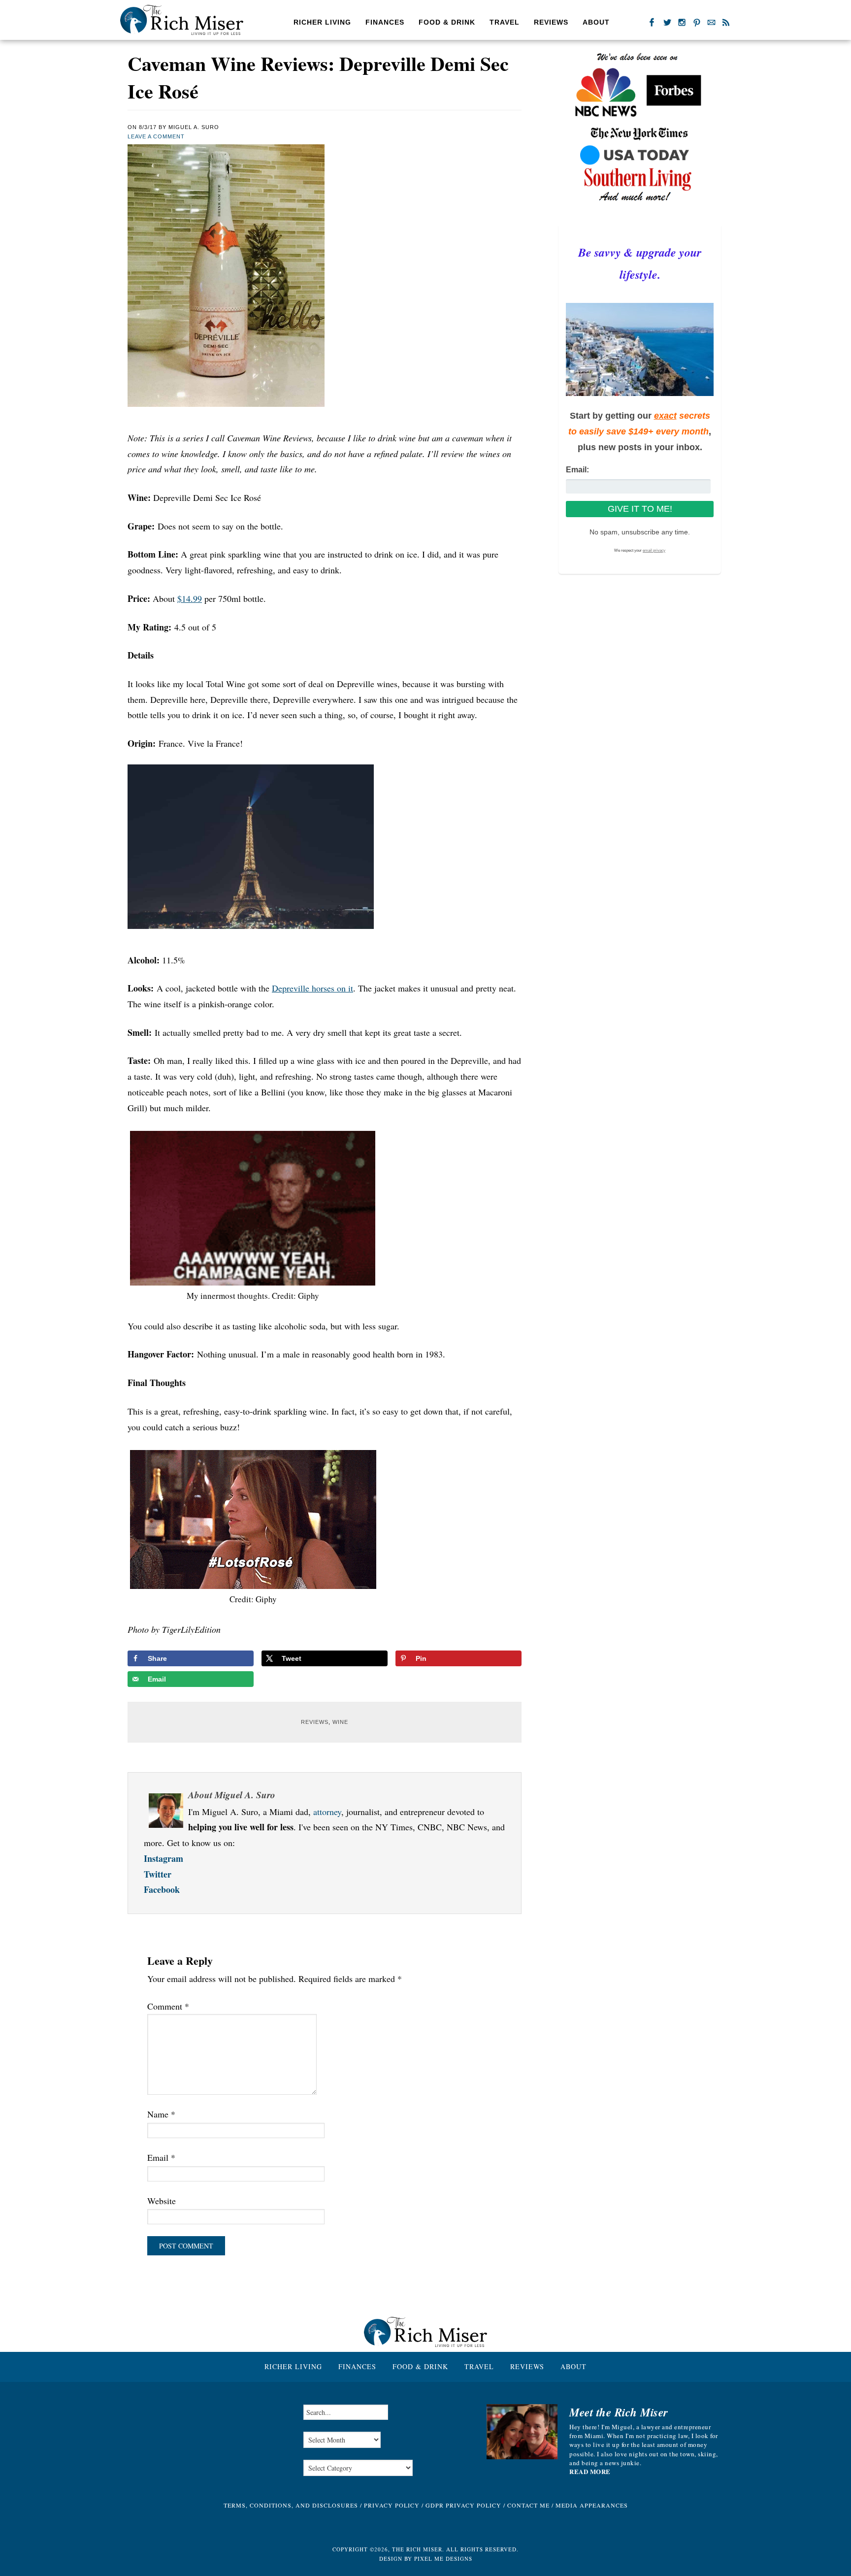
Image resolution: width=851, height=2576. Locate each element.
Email (161, 2157)
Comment (168, 2006)
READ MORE (590, 2472)
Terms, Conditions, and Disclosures (291, 2505)
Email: (577, 470)
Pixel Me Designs (443, 2559)
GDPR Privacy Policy (463, 2505)
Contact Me (528, 2505)
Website (162, 2201)
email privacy (654, 550)
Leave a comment (156, 136)
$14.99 (190, 598)
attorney (327, 1812)
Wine (340, 1722)
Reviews (315, 1722)
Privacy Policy (392, 2505)
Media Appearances (592, 2505)
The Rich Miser (182, 20)
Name (161, 2114)
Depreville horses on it (312, 988)
